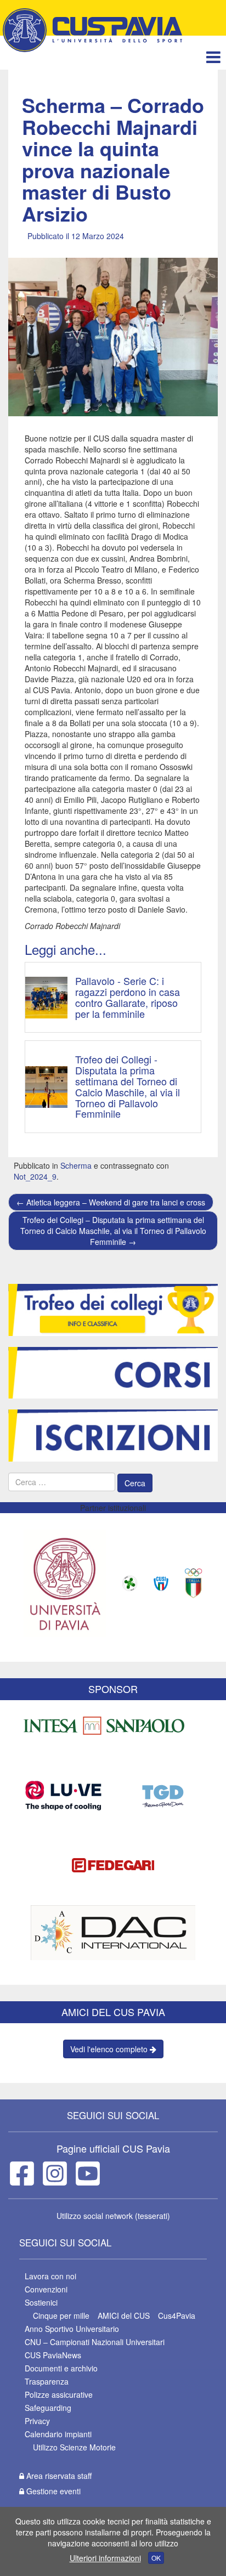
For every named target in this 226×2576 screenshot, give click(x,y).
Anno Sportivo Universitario (72, 2329)
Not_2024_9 (35, 1176)
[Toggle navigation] (213, 57)
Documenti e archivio (61, 2368)
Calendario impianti (58, 2434)
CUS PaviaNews (53, 2355)
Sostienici (41, 2302)
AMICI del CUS (124, 2315)
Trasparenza (47, 2381)
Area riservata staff (58, 2476)
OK (156, 2558)
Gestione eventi (52, 2491)
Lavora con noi (50, 2276)
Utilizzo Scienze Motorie (74, 2447)
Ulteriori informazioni (105, 2558)
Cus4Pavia (177, 2315)
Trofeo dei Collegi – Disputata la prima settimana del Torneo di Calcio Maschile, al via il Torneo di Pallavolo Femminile (113, 1231)
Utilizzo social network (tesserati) (113, 2216)
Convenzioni (46, 2289)
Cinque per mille (61, 2315)
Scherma (76, 1165)
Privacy (37, 2421)
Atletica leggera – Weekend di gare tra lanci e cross (111, 1202)
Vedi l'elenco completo (110, 2049)
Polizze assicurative (59, 2394)
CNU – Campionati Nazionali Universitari (95, 2342)
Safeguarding (48, 2408)
